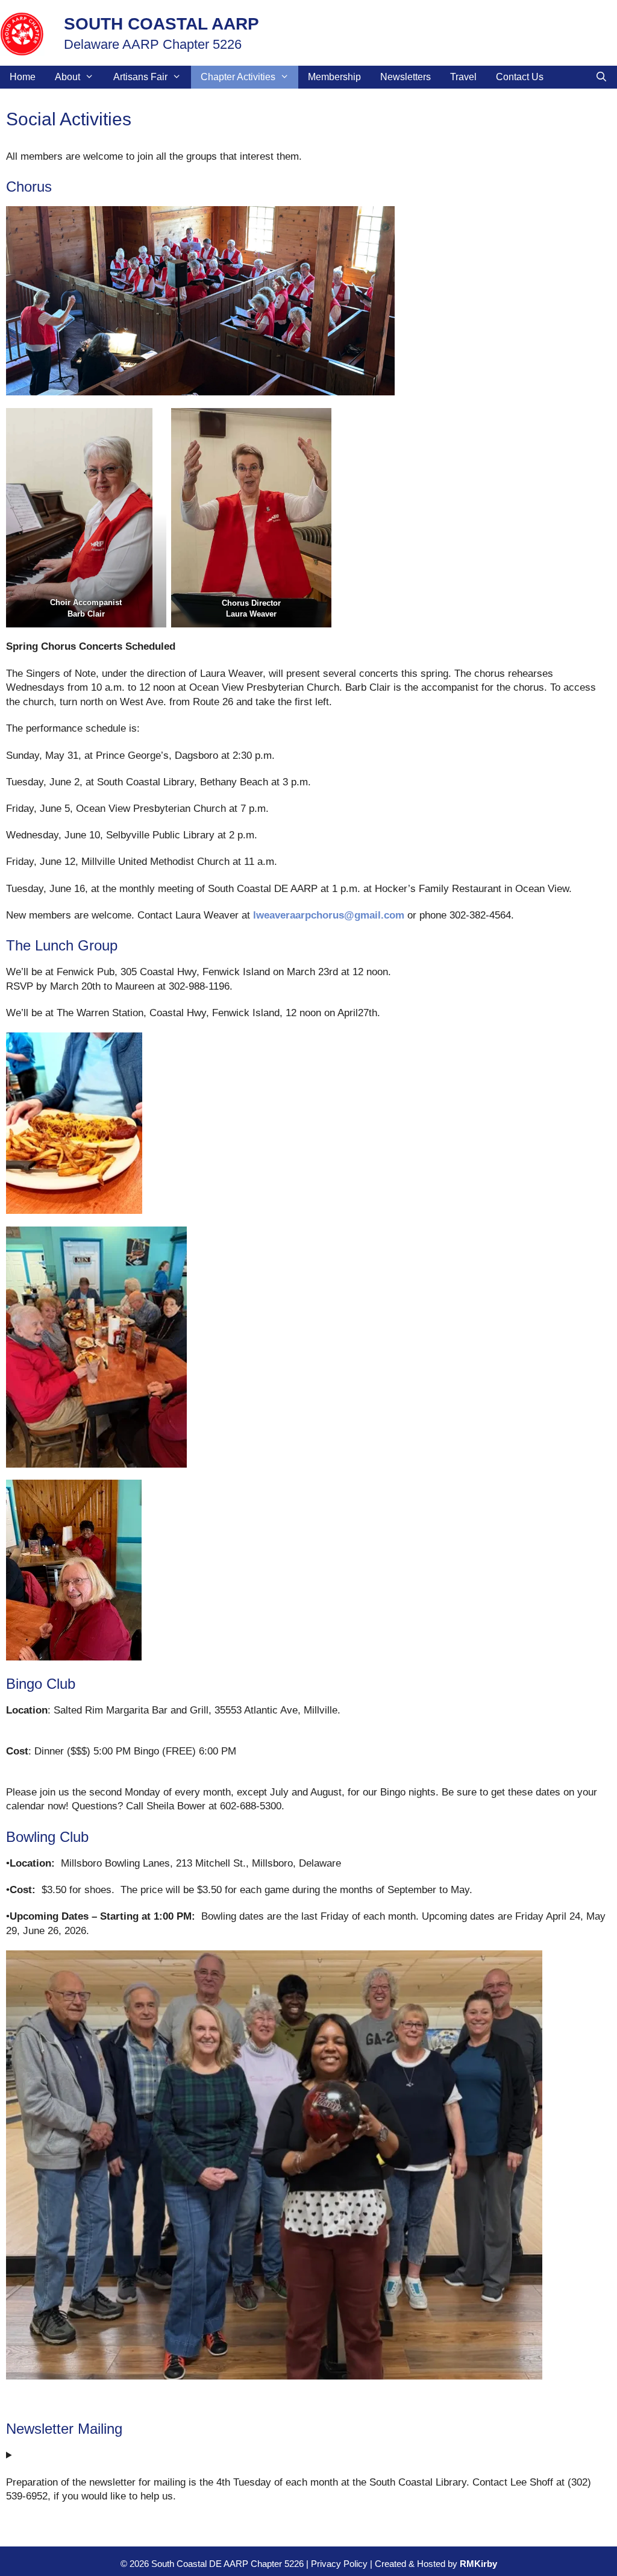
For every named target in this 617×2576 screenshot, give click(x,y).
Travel (463, 77)
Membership (334, 77)
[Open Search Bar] (601, 77)
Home (23, 77)
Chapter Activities (238, 77)
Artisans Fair (140, 77)
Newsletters (406, 77)
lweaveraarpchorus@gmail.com (329, 915)
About (67, 77)
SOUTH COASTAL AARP (161, 24)
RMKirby (478, 2564)
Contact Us (520, 77)
